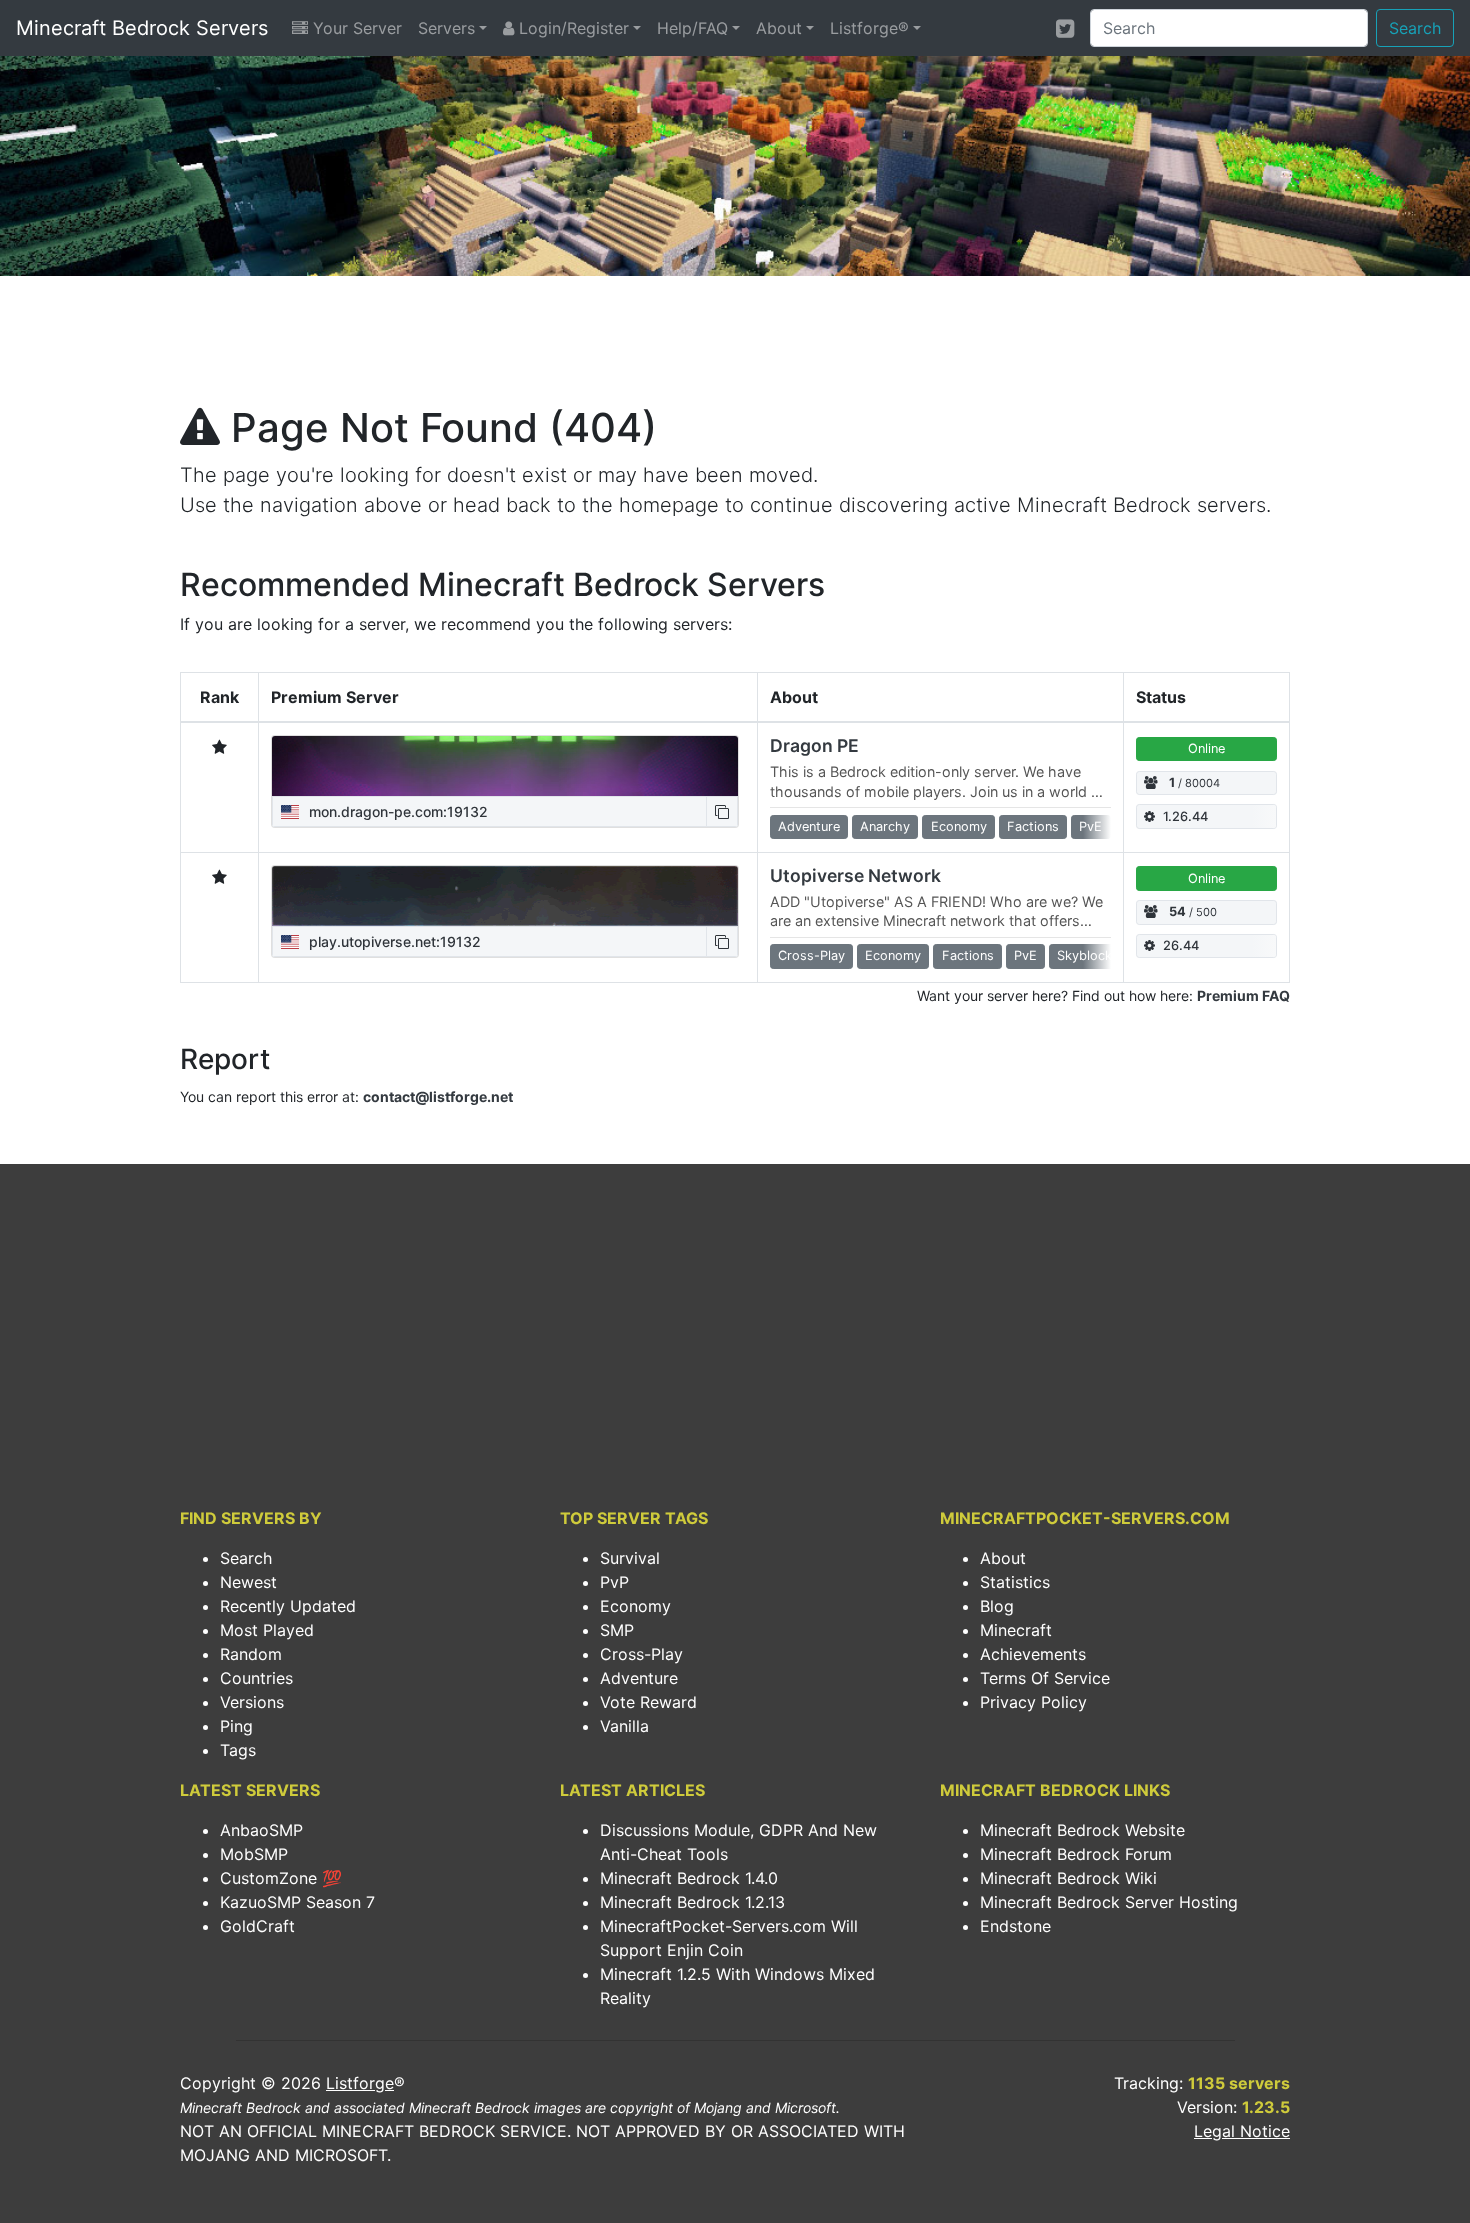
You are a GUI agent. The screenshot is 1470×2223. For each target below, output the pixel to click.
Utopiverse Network (855, 875)
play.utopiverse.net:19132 (393, 941)
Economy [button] (959, 826)
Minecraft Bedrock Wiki (1068, 1878)
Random (251, 1654)
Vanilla (624, 1726)
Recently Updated (288, 1606)
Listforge (360, 2083)
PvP (614, 1582)
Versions (252, 1702)
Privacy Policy (1033, 1702)
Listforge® (869, 28)
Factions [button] (1033, 826)
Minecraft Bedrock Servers (142, 28)
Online (1206, 748)
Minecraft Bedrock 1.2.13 (692, 1902)
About (779, 28)
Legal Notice (1242, 2131)
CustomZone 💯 (281, 1878)
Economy (635, 1606)
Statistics (1015, 1582)
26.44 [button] (1181, 945)
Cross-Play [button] (811, 955)
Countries (256, 1678)
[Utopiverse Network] (505, 896)
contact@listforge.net (438, 1096)
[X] (1065, 28)
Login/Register (571, 28)
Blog (997, 1606)
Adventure (639, 1678)
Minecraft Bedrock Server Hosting (1109, 1902)
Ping (236, 1726)
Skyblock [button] (1084, 955)
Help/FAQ (692, 28)
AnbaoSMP (261, 1830)
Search (1415, 28)
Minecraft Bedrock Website (1082, 1830)
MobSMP (254, 1854)
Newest (248, 1582)
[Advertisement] (735, 346)
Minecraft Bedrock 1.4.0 (689, 1878)
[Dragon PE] (505, 766)
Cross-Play (641, 1654)
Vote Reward (648, 1702)
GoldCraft (257, 1926)
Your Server (355, 28)
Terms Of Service (1045, 1678)
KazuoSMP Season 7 (297, 1902)
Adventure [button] (809, 826)
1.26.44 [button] (1185, 816)
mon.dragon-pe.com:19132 (396, 811)
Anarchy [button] (885, 826)
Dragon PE (814, 745)
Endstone (1015, 1926)
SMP (617, 1630)
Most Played (267, 1630)
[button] (722, 811)
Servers (446, 28)
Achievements (1033, 1654)
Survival (630, 1558)
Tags (238, 1750)
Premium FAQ (1243, 995)
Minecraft (1016, 1630)
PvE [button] (1090, 826)
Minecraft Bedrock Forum (1076, 1854)
